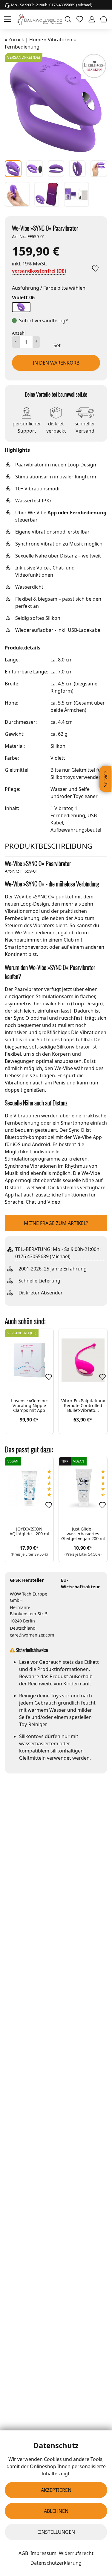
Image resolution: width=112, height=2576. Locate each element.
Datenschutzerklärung (56, 2563)
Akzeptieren (56, 2490)
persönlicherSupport (27, 426)
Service (105, 779)
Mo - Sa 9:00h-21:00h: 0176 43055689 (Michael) (52, 5)
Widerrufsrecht (76, 2553)
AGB (23, 2553)
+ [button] (36, 341)
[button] (21, 307)
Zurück (16, 40)
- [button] (16, 341)
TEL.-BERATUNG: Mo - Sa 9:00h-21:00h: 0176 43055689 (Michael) (58, 1253)
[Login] (92, 19)
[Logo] (40, 19)
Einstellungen (56, 2532)
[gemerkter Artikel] (95, 268)
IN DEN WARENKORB (56, 363)
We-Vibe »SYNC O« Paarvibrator (45, 228)
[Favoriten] (49, 1377)
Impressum (43, 2553)
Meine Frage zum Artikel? (56, 1223)
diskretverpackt (56, 426)
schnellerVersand (85, 426)
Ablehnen (56, 2511)
